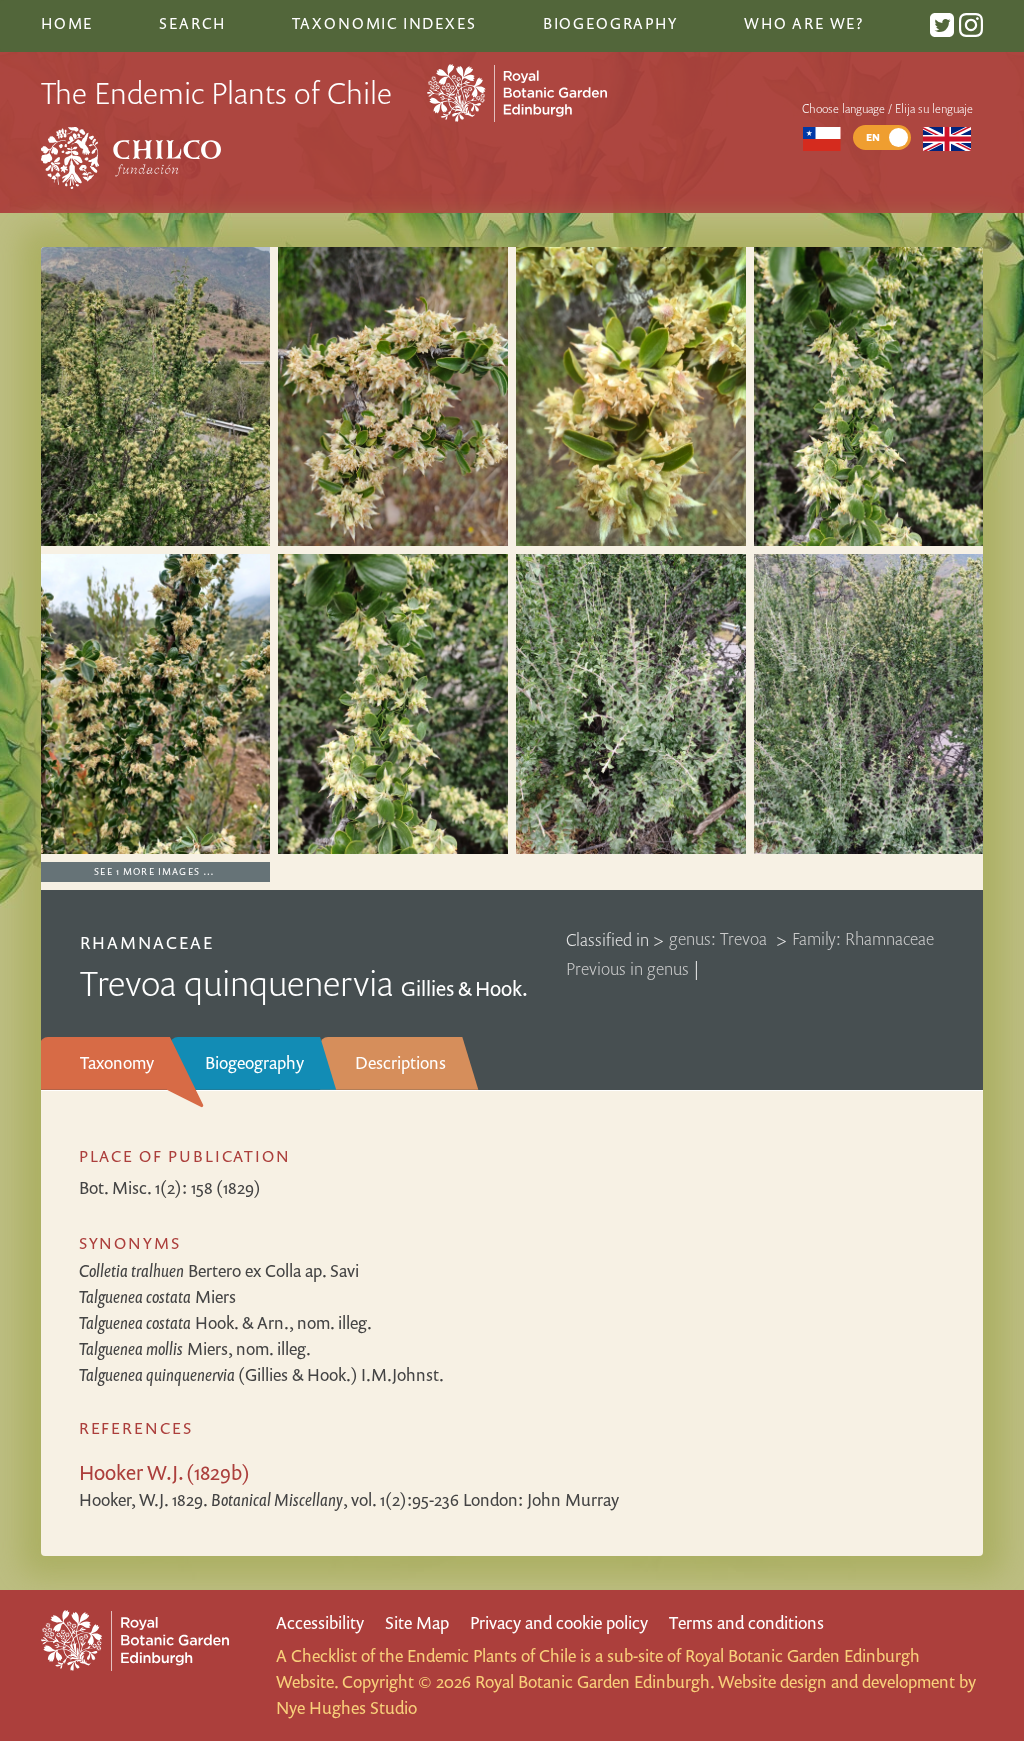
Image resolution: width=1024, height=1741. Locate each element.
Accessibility (320, 1622)
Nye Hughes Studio (346, 1707)
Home (67, 23)
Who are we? (804, 23)
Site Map (417, 1622)
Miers (157, 1296)
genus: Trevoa (720, 939)
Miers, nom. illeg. (195, 1348)
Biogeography (254, 1062)
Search (192, 23)
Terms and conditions (746, 1622)
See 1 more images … (154, 871)
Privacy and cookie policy (559, 1622)
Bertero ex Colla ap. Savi (219, 1270)
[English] (947, 137)
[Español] (821, 137)
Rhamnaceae (147, 942)
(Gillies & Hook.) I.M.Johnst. (261, 1374)
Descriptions (400, 1062)
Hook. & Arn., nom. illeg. (225, 1322)
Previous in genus (627, 968)
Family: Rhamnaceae (863, 939)
